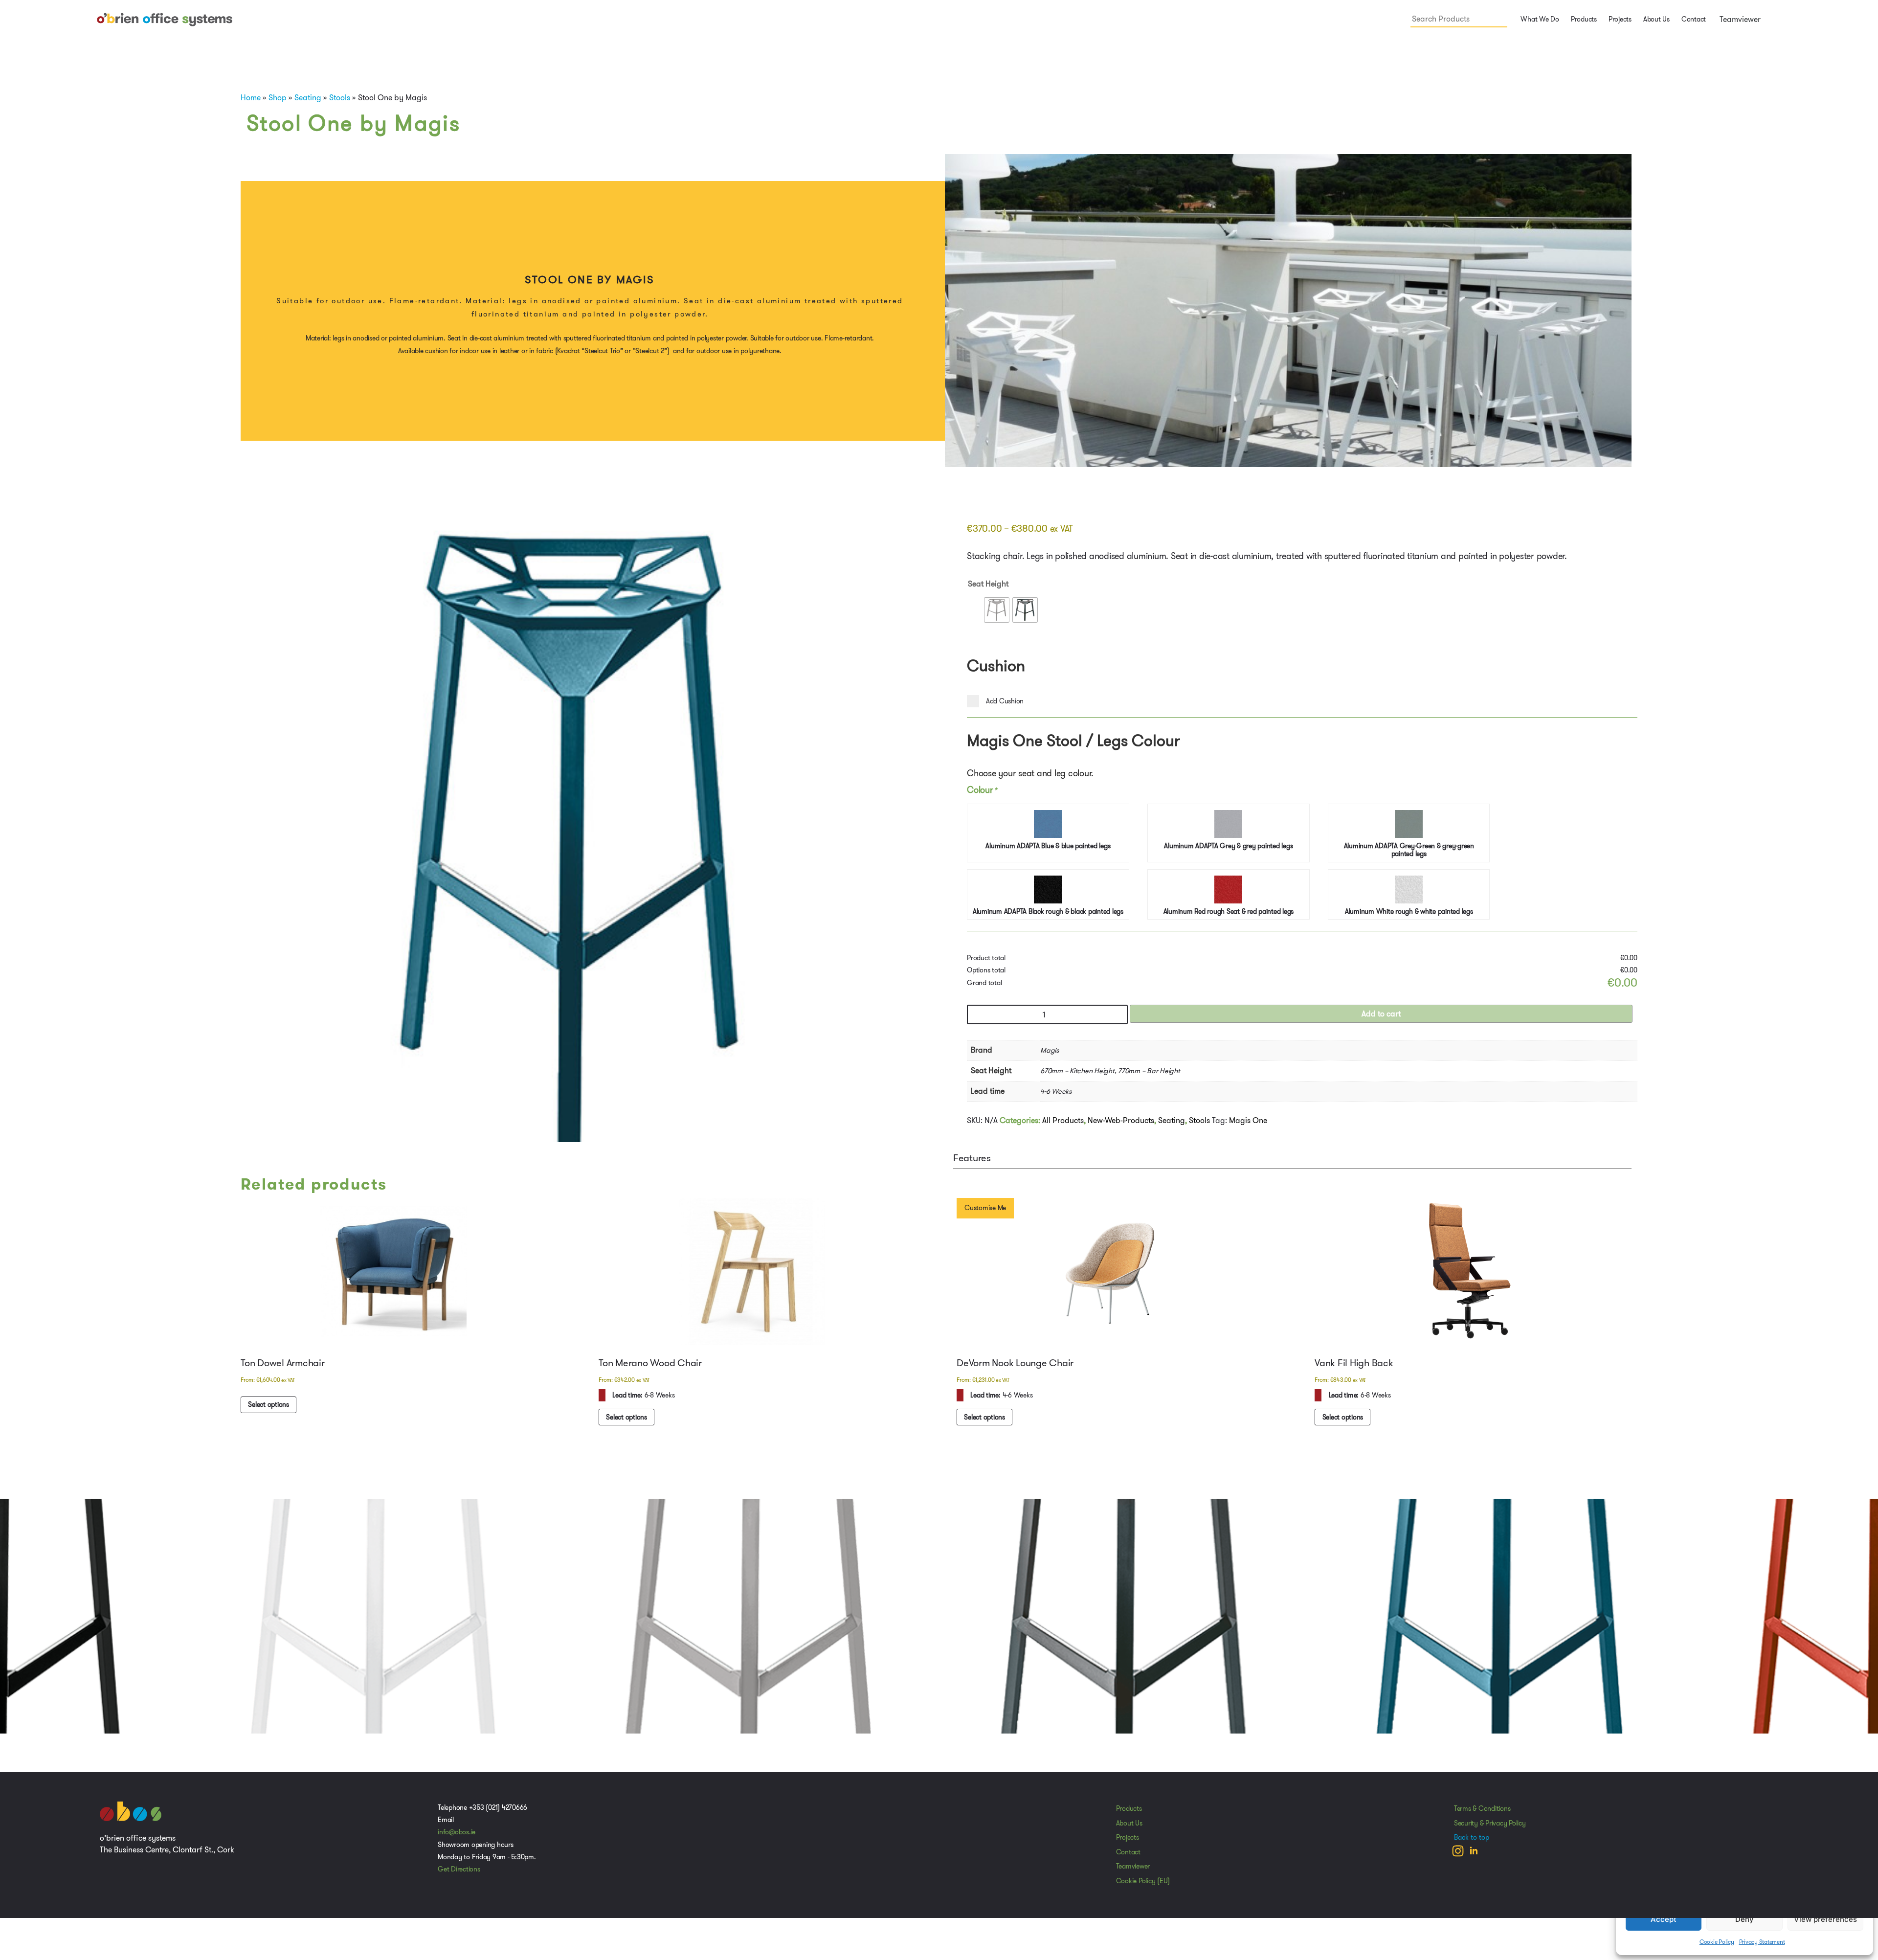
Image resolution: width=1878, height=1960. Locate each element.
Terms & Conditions (1482, 1811)
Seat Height (988, 584)
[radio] (997, 610)
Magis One (1248, 1122)
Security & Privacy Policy (1490, 1826)
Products (1129, 1811)
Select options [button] (269, 1407)
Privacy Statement (1762, 1942)
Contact (1694, 19)
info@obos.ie (457, 1835)
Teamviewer (1739, 19)
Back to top (1472, 1840)
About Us (1656, 19)
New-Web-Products (1121, 1122)
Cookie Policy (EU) (1143, 1884)
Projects (1620, 19)
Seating (308, 98)
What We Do (1539, 19)
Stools (340, 98)
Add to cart (1381, 1016)
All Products (1063, 1122)
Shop (278, 98)
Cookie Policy (1717, 1942)
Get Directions (459, 1872)
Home (251, 98)
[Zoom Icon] (576, 855)
